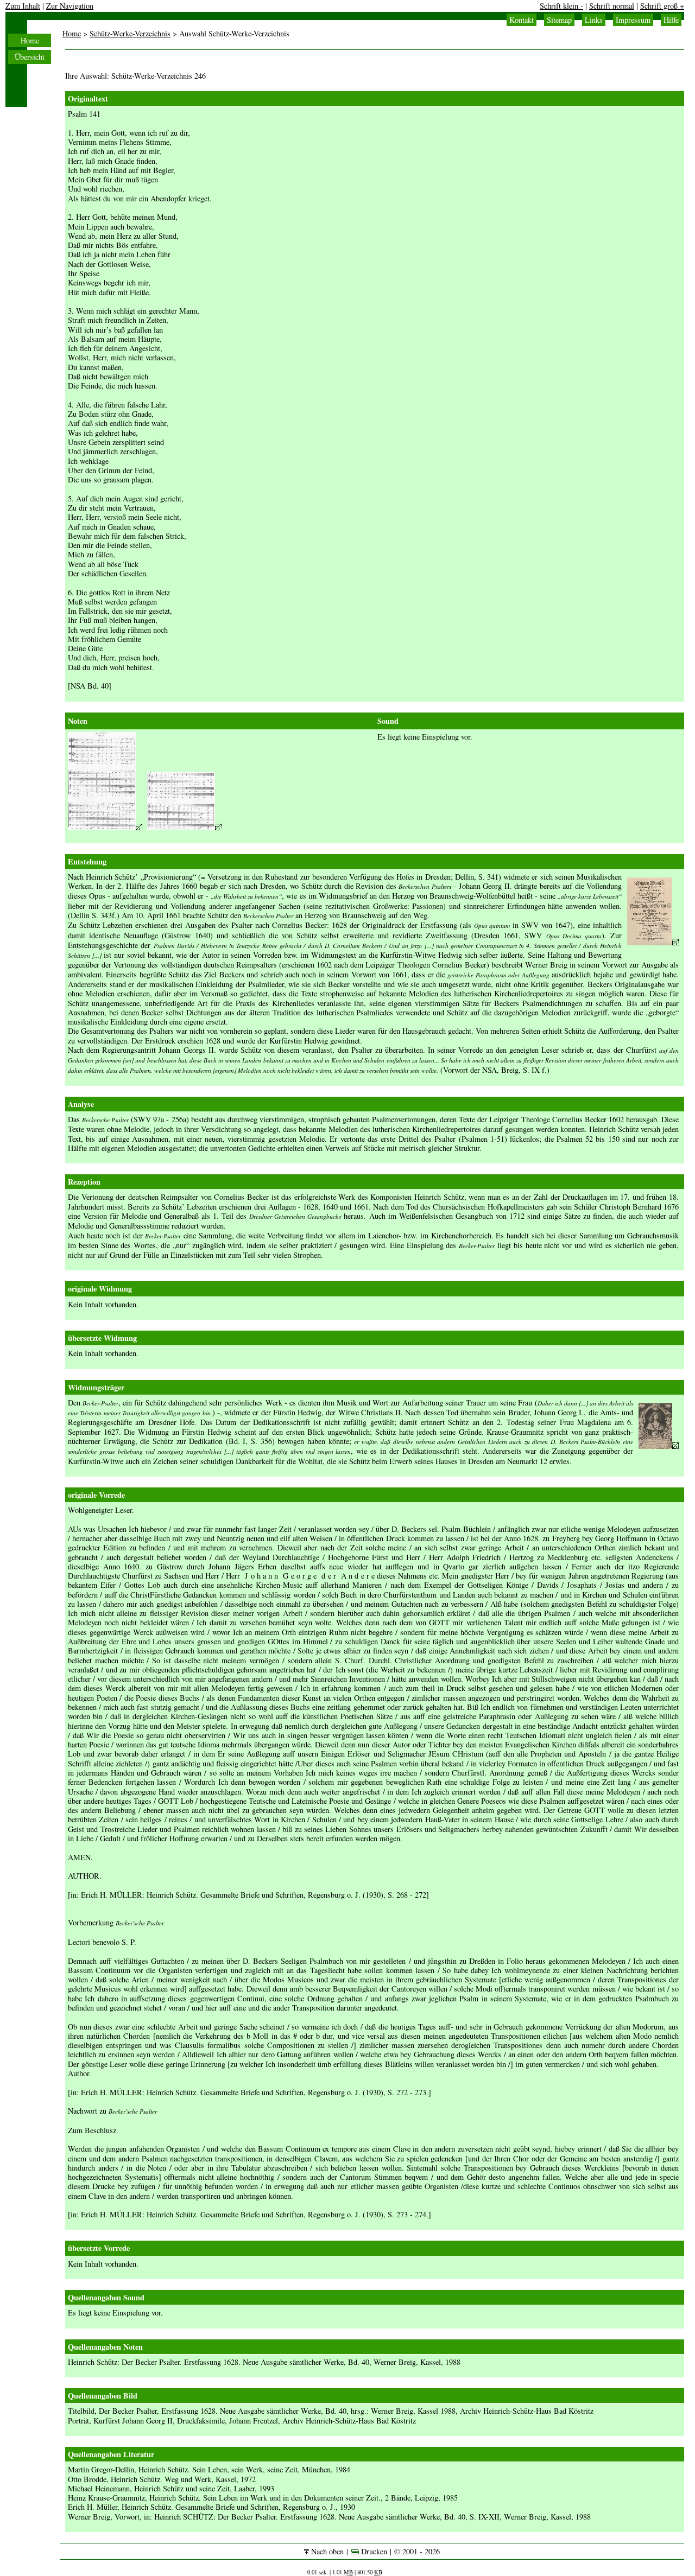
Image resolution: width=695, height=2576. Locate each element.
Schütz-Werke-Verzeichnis (130, 33)
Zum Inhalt (23, 6)
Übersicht (30, 57)
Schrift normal (612, 6)
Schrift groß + (662, 6)
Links (594, 20)
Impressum (633, 20)
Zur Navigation (70, 6)
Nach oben (326, 2551)
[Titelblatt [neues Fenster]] (653, 942)
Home (30, 40)
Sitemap (559, 20)
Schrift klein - (561, 6)
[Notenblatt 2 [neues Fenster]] (184, 827)
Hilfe (671, 20)
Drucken (373, 2551)
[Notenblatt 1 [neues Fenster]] (105, 827)
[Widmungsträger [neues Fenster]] (659, 1446)
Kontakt (522, 20)
